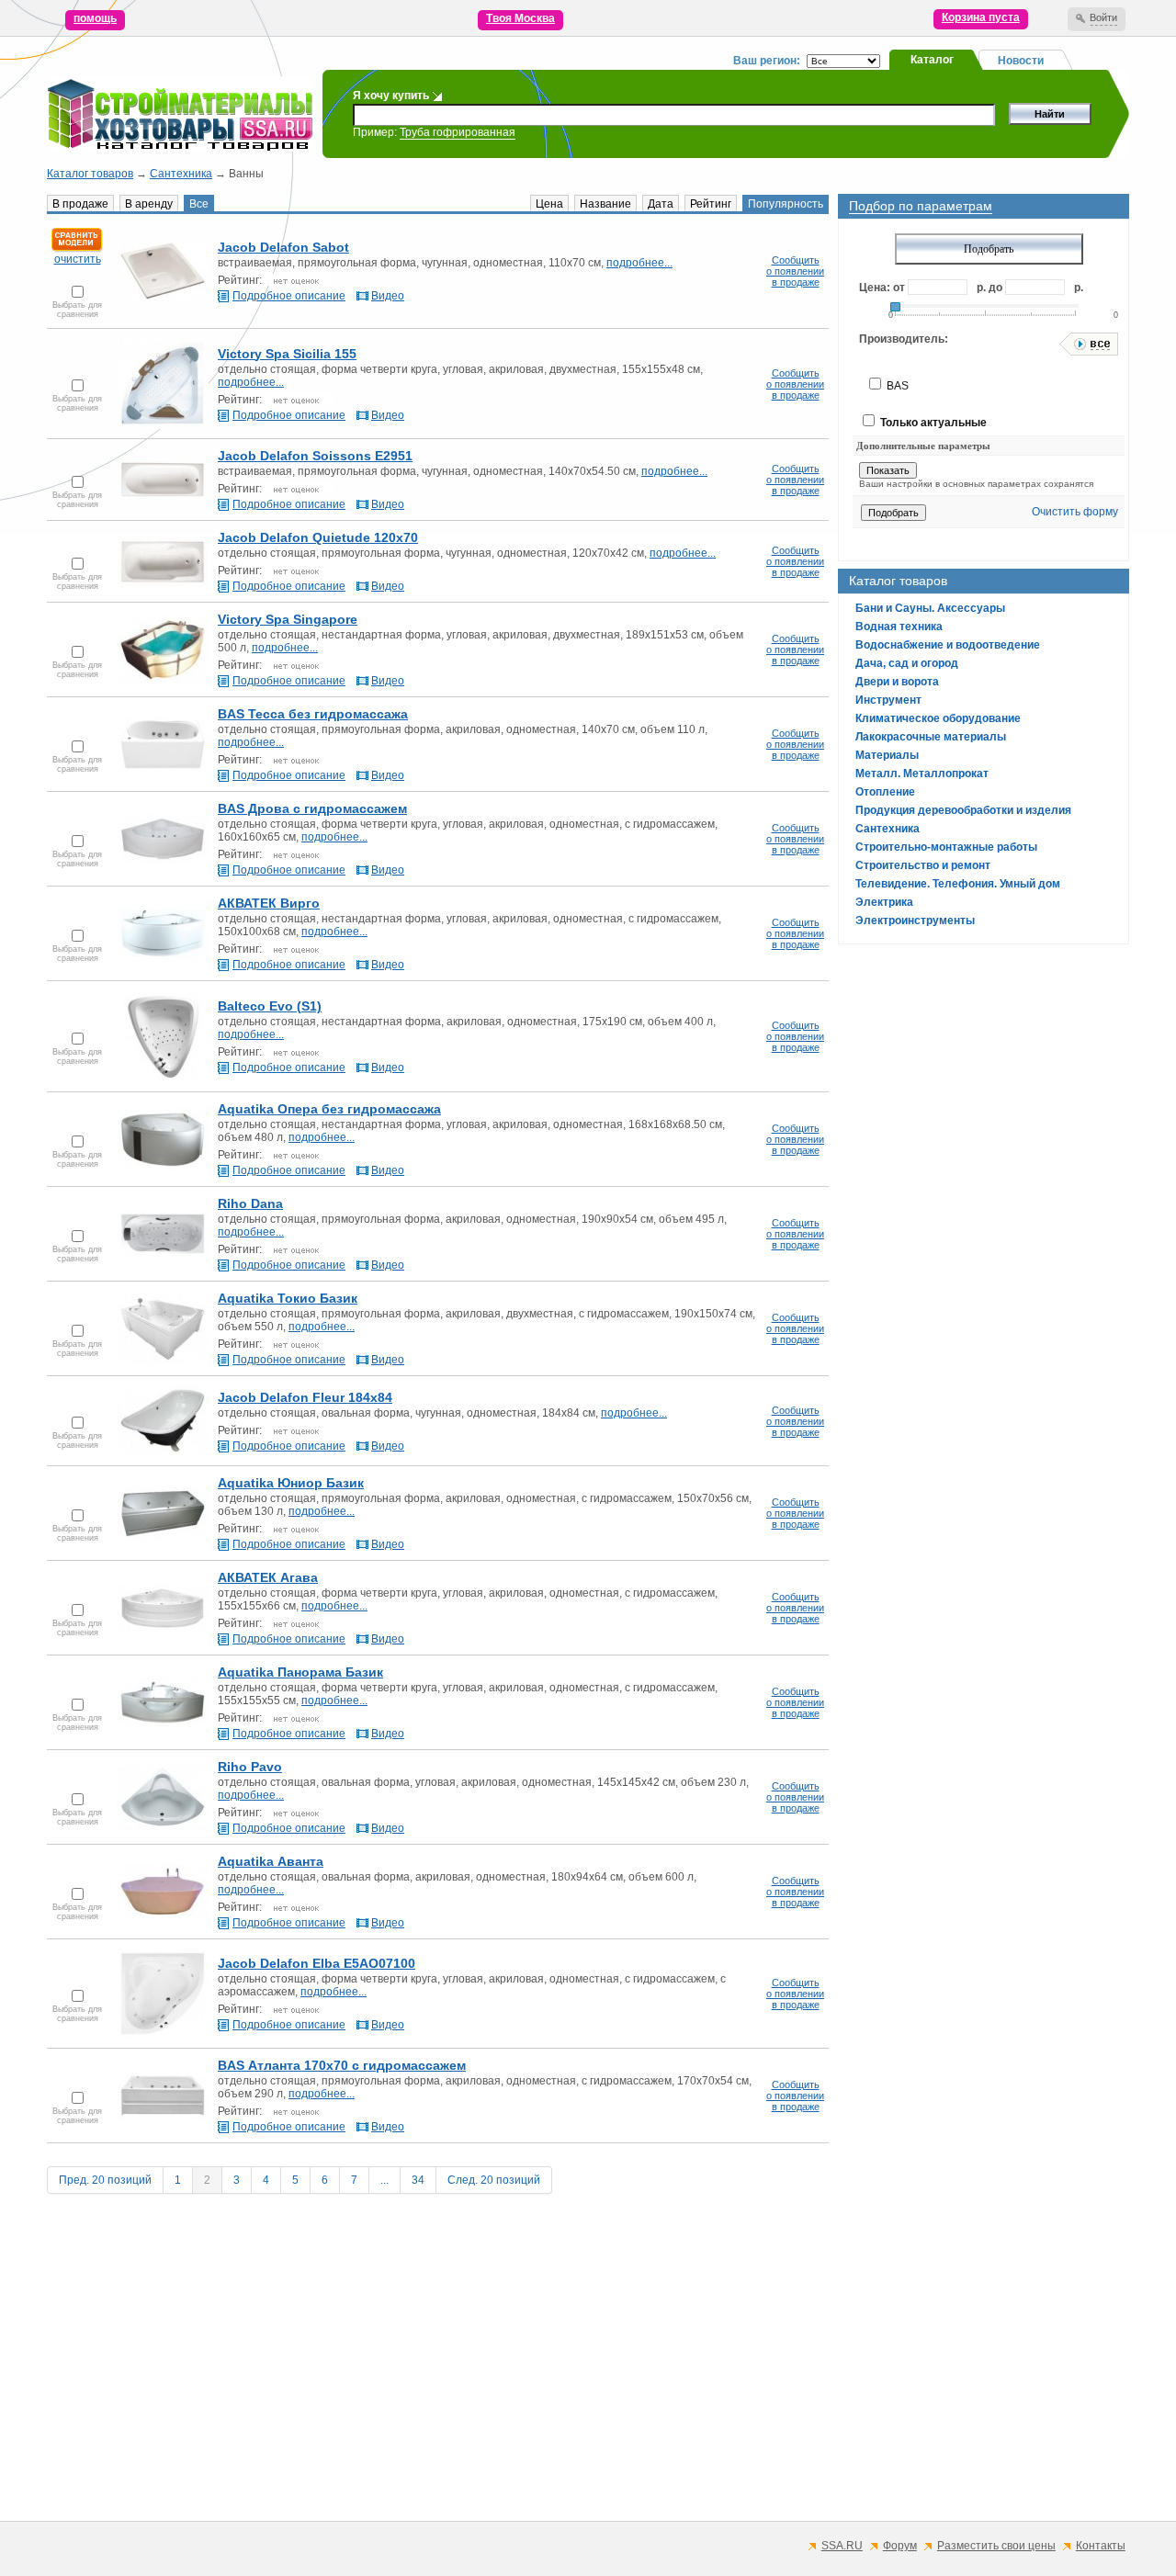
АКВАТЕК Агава (268, 1577)
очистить (78, 259)
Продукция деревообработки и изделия (963, 810)
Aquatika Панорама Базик (300, 1672)
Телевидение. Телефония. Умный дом (958, 884)
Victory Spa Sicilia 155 (287, 354)
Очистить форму (1075, 512)
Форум (900, 2546)
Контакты (1101, 2546)
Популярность (786, 204)
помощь (95, 18)
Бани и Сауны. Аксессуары (930, 608)
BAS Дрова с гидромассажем (312, 808)
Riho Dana (250, 1203)
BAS (896, 386)
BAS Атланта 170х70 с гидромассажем (342, 2065)
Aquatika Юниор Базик (291, 1483)
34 (418, 2180)
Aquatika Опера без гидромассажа (329, 1109)
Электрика (884, 902)
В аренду (149, 204)
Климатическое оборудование (938, 718)
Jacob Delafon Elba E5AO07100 (317, 1963)
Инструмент (888, 700)
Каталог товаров (90, 174)
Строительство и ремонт (923, 865)
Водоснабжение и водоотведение (948, 645)
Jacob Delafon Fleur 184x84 (305, 1397)
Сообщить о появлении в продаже (795, 271)
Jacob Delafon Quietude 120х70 (318, 537)
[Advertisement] (588, 2379)
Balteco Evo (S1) (270, 1006)
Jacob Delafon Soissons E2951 (315, 456)
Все (199, 204)
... (384, 2180)
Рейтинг (711, 204)
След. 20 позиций (494, 2180)
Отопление (885, 792)
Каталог (932, 60)
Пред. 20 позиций (105, 2180)
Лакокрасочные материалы (931, 737)
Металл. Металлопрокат (922, 774)
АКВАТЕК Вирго (269, 903)
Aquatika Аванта (271, 1861)
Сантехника (181, 174)
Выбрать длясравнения (77, 310)
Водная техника (899, 627)
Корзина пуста (981, 17)
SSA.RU (842, 2546)
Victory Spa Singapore (288, 619)
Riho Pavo (250, 1767)
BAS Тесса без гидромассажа (313, 714)
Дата (661, 204)
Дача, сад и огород (907, 663)
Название (605, 204)
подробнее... (639, 263)
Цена (549, 204)
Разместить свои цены (996, 2546)
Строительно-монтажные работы (946, 847)
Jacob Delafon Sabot (283, 247)
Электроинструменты (915, 921)
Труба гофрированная (458, 132)
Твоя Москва (520, 18)
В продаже (80, 204)
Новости (1021, 61)
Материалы (887, 755)
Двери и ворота (897, 682)
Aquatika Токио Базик (288, 1298)
